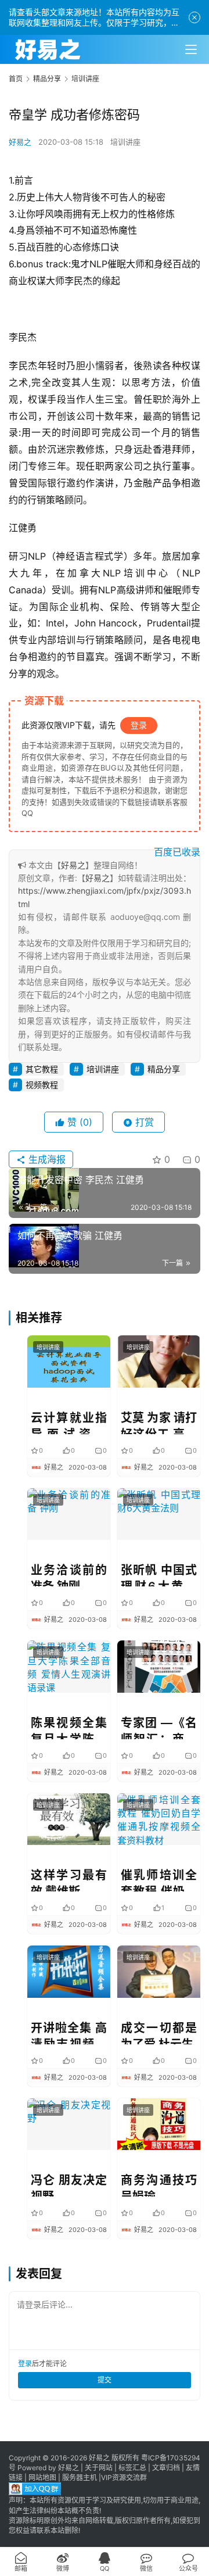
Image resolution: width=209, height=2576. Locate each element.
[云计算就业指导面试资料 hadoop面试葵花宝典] (69, 1361)
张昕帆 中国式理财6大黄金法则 (159, 1575)
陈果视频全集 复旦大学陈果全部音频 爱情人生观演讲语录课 (69, 1728)
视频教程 (42, 1085)
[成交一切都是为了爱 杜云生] (159, 1971)
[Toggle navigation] (191, 49)
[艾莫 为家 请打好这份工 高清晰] (159, 1361)
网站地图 (42, 2478)
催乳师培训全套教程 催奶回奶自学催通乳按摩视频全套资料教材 (159, 1880)
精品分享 (164, 1069)
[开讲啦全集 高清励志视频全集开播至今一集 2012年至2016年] (69, 1971)
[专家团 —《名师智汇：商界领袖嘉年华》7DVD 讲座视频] (159, 1666)
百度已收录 (177, 852)
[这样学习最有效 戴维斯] (69, 1819)
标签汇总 (132, 2468)
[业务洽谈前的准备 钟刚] (69, 1514)
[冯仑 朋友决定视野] (69, 2124)
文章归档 (166, 2468)
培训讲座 (125, 142)
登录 (139, 725)
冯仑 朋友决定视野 (69, 2185)
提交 (105, 2380)
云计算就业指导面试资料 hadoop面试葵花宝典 (69, 1423)
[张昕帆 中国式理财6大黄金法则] (159, 1514)
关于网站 (99, 2468)
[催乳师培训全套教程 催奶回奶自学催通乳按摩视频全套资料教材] (159, 1819)
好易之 (20, 142)
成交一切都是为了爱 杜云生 (159, 2033)
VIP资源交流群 (124, 2478)
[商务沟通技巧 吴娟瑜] (159, 2124)
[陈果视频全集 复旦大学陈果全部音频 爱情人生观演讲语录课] (69, 1666)
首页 (16, 79)
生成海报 (46, 1159)
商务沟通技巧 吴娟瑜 (159, 2185)
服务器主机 (80, 2478)
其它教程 (42, 1069)
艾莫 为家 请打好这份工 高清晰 (159, 1423)
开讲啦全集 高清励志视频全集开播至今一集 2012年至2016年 (69, 2033)
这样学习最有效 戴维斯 (69, 1880)
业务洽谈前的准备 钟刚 (69, 1575)
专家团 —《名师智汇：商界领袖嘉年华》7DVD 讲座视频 (159, 1728)
